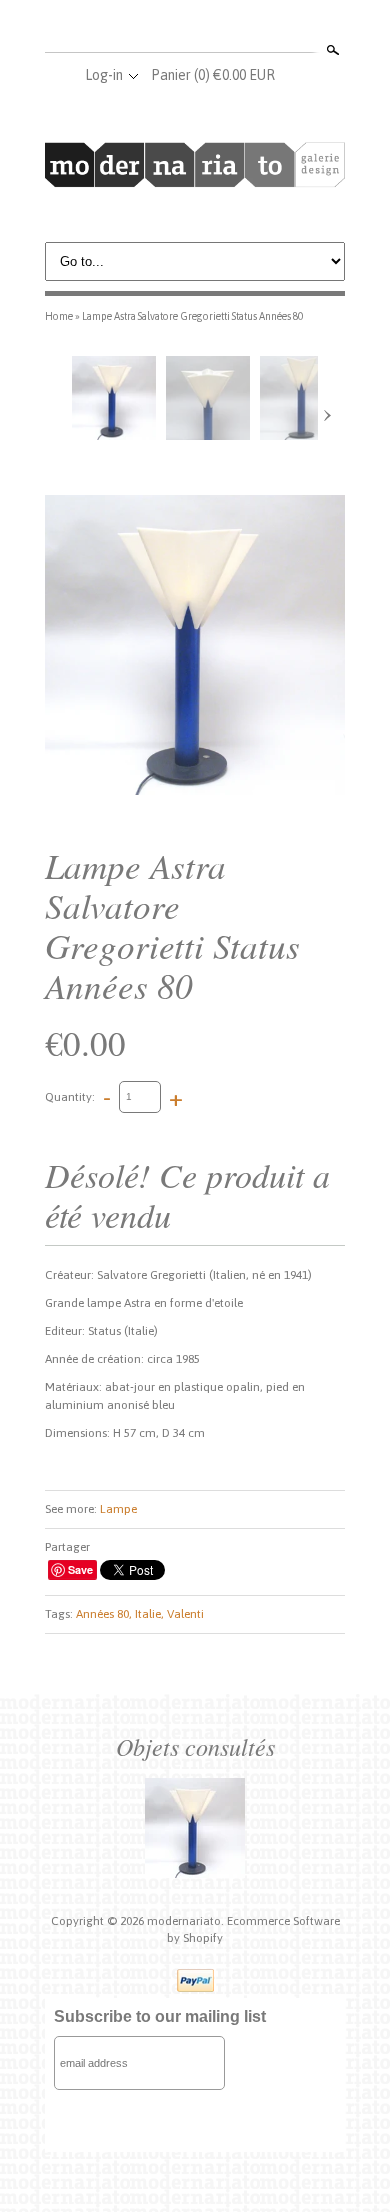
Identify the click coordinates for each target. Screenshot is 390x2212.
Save (80, 1569)
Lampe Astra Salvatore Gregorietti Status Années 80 (192, 316)
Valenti (185, 1614)
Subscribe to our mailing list (160, 2016)
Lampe (118, 1509)
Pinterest (227, 28)
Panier (213, 75)
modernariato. (187, 1921)
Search (331, 50)
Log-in (104, 75)
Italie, (149, 1614)
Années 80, (104, 1614)
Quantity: (70, 1096)
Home (59, 316)
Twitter (194, 28)
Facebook (161, 28)
